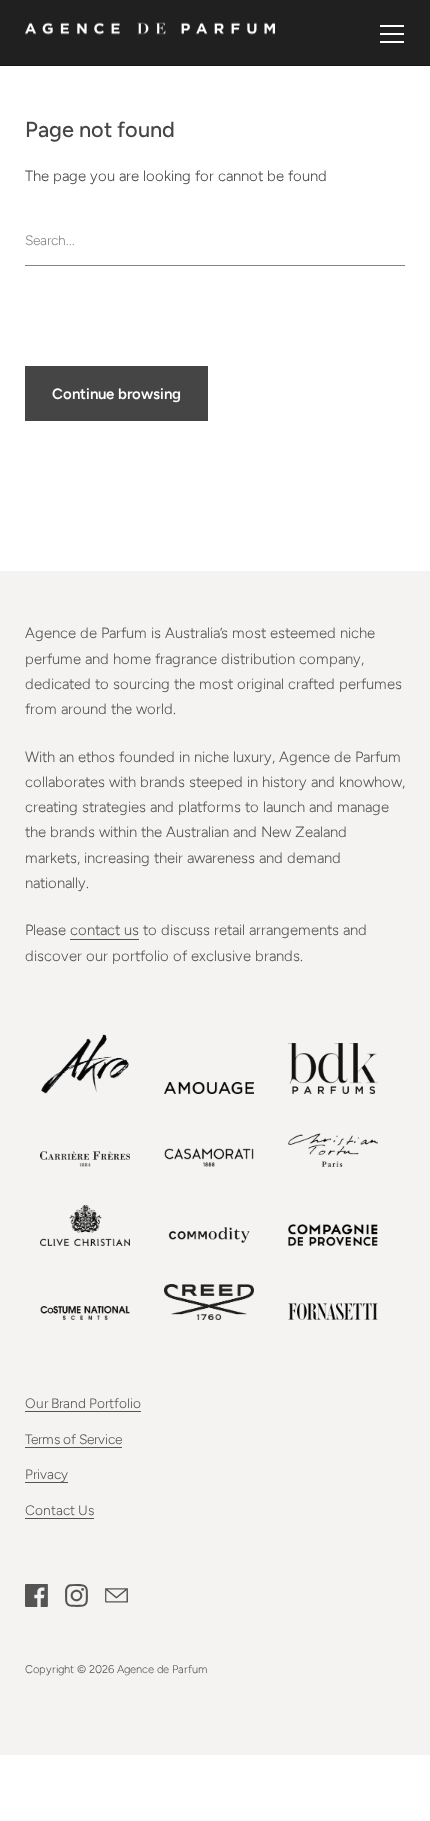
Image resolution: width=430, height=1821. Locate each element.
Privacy (46, 1474)
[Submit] (394, 239)
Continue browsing (116, 394)
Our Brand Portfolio (83, 1403)
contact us (104, 930)
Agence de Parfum (162, 1669)
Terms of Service (73, 1439)
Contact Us (59, 1510)
